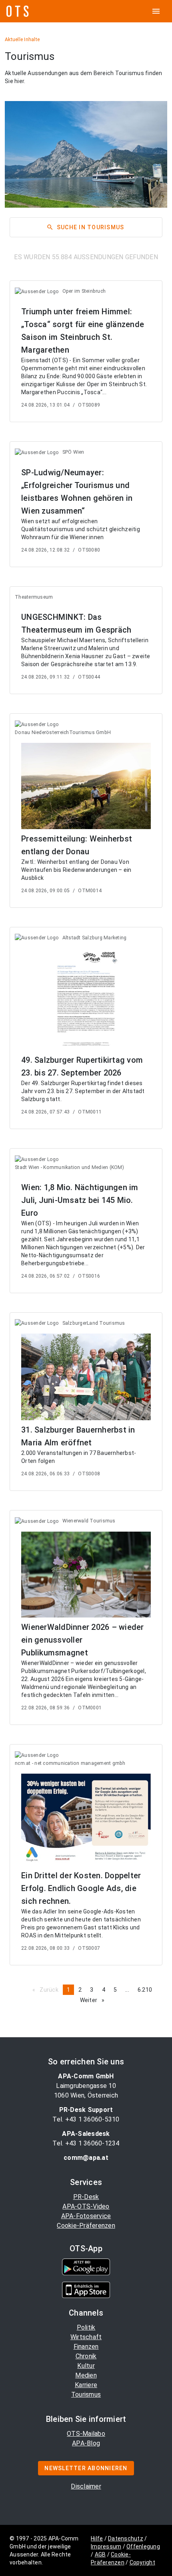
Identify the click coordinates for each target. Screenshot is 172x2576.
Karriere (86, 2385)
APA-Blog (86, 2443)
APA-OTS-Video (86, 2206)
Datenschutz (126, 2538)
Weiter (94, 2000)
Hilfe (97, 2538)
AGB (100, 2554)
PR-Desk (86, 2197)
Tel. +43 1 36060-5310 (86, 2119)
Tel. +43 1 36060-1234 (86, 2143)
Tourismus (86, 2394)
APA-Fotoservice (86, 2216)
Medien (86, 2375)
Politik (86, 2327)
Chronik (86, 2356)
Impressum (106, 2546)
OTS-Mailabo (86, 2434)
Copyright (142, 2562)
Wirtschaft (86, 2337)
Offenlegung (143, 2546)
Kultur (86, 2366)
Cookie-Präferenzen (86, 2226)
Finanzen (86, 2347)
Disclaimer (86, 2486)
